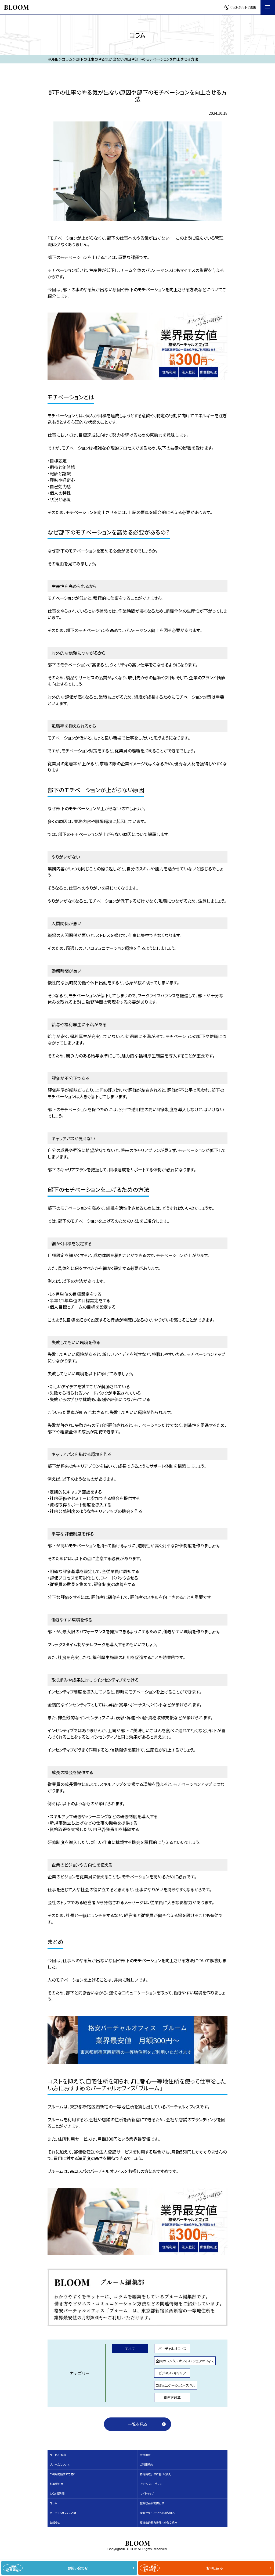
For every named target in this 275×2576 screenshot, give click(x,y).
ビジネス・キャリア (172, 2373)
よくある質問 (57, 2493)
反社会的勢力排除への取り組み (158, 2522)
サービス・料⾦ (58, 2455)
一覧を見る (137, 2424)
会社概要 (145, 2455)
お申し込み (183, 2568)
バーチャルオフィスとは (63, 2513)
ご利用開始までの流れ (63, 2474)
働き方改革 (172, 2397)
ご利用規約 (146, 2464)
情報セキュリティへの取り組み (157, 2513)
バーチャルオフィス (172, 2349)
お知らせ (55, 2522)
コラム (53, 2503)
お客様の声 (56, 2484)
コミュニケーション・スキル (176, 2385)
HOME (53, 59)
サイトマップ (147, 2493)
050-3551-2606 (243, 7)
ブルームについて (60, 2464)
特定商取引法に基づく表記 (156, 2474)
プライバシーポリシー (152, 2484)
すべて (130, 2349)
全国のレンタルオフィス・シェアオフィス (185, 2361)
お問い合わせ (47, 2568)
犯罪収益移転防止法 (152, 2503)
